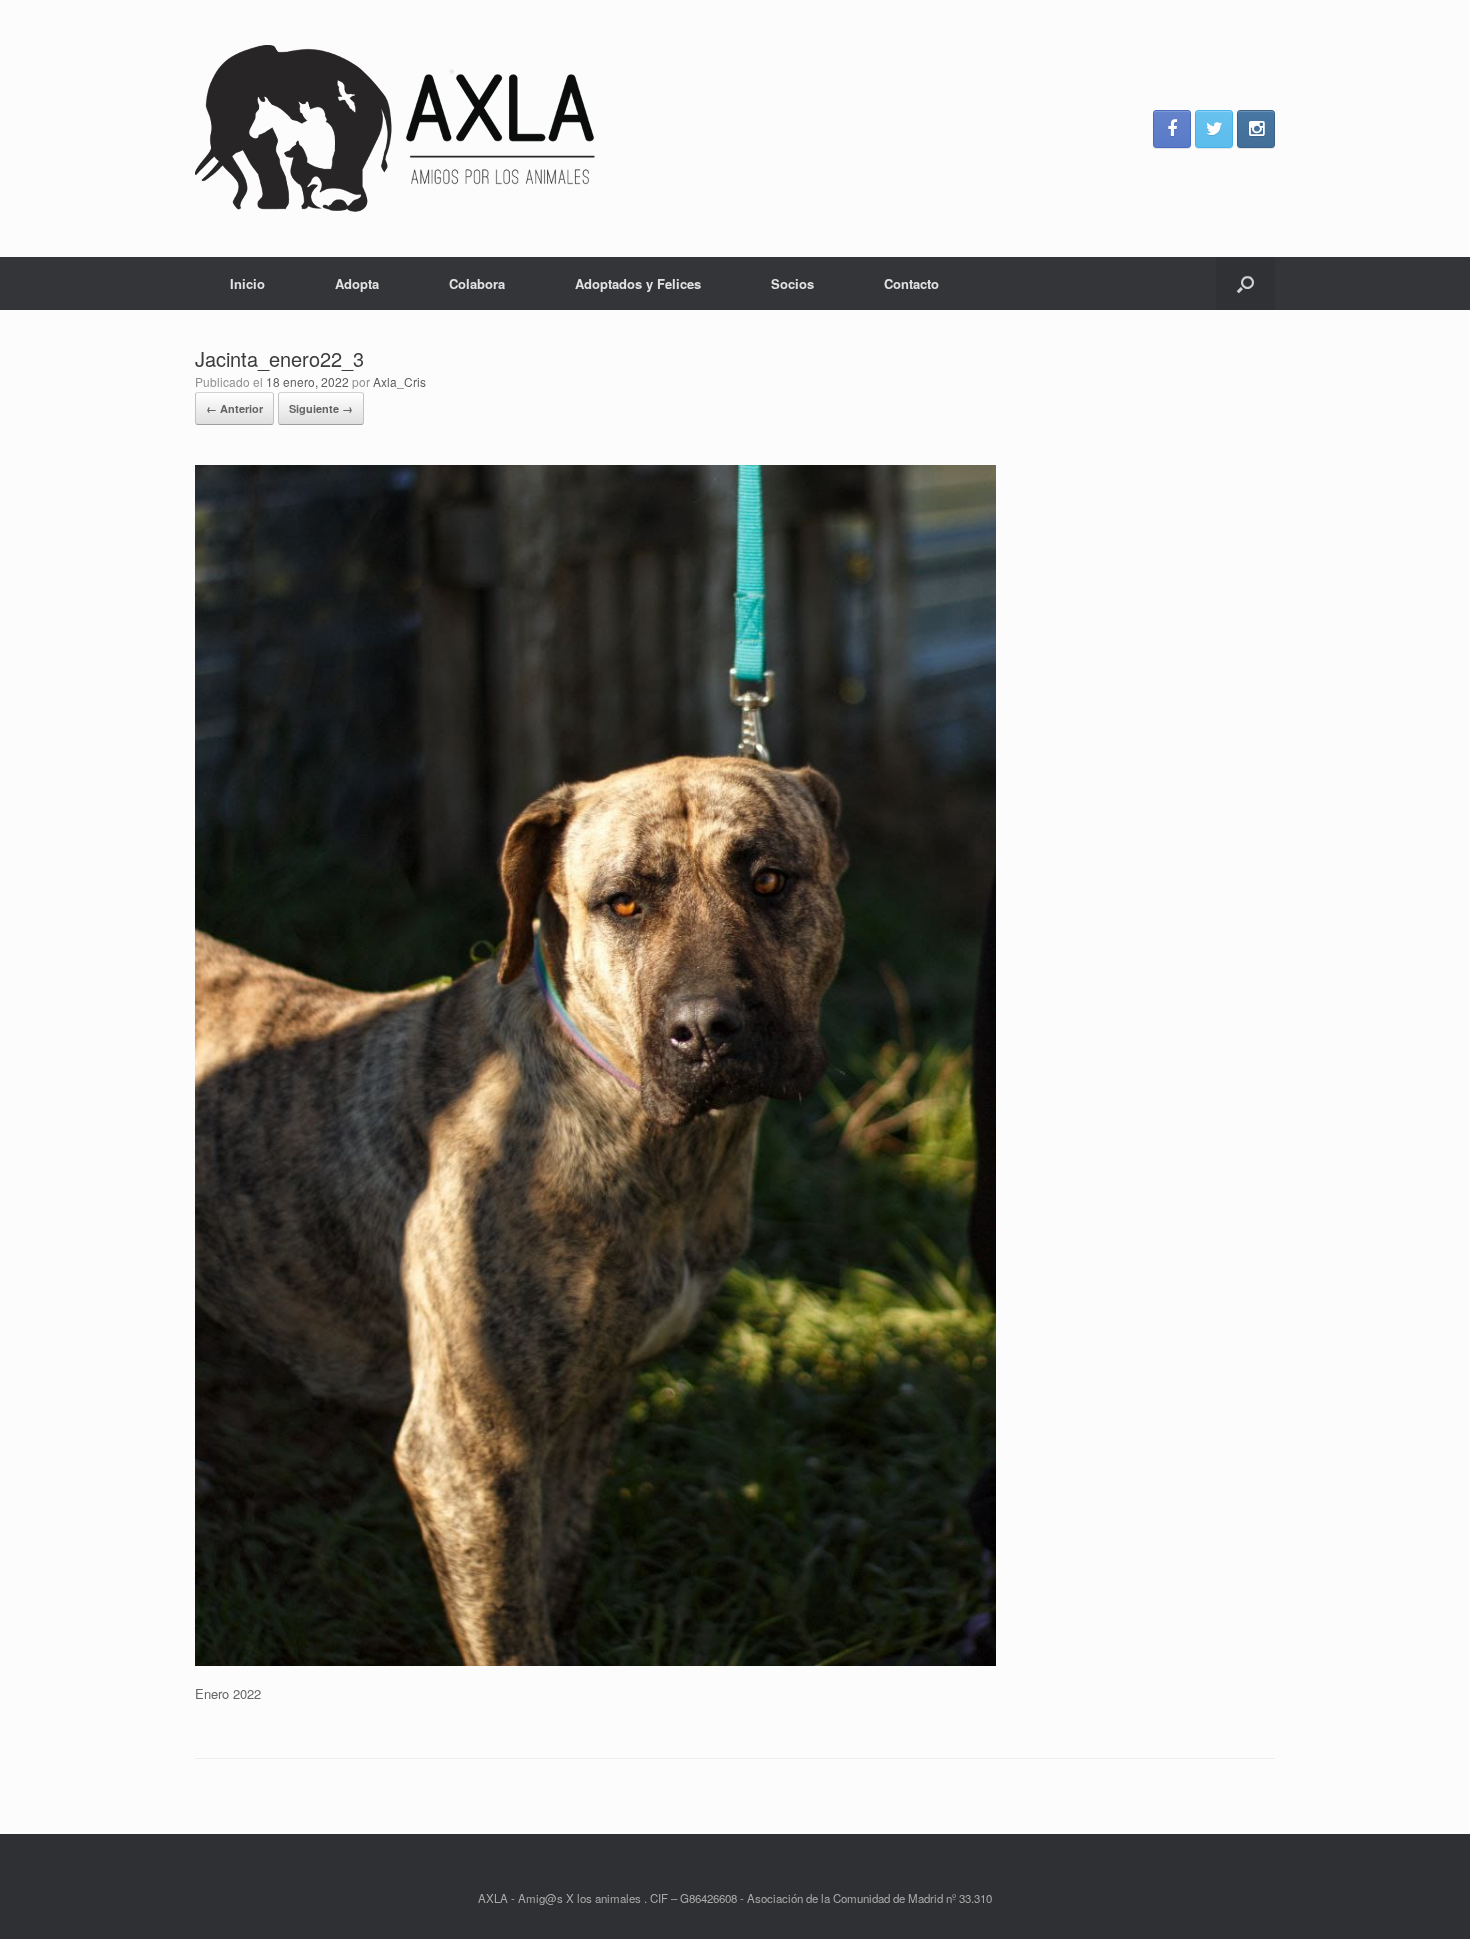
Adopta (357, 283)
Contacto (911, 283)
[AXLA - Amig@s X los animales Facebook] (1172, 129)
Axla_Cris (399, 381)
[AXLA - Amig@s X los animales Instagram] (1256, 129)
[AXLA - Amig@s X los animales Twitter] (1214, 129)
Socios (792, 283)
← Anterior (234, 408)
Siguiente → (321, 408)
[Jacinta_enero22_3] (595, 1660)
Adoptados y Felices (638, 283)
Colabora (477, 283)
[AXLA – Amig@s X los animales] (395, 128)
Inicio (247, 283)
